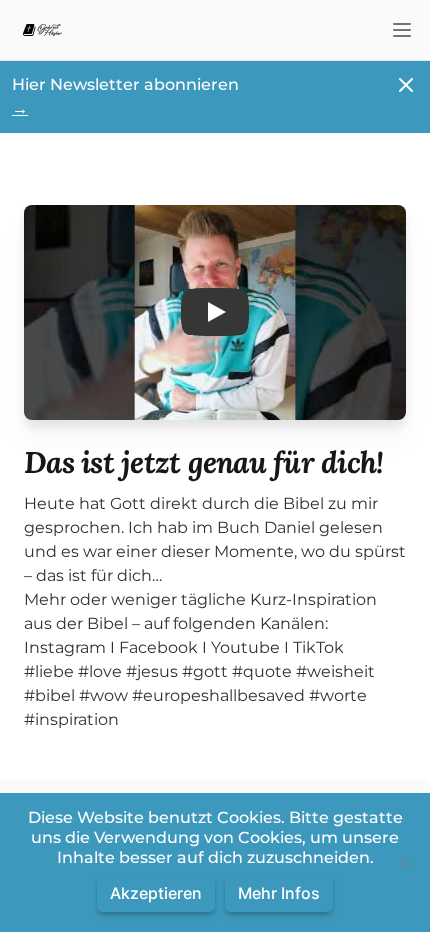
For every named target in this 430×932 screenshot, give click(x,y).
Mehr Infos (279, 893)
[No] (405, 863)
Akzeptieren (156, 893)
